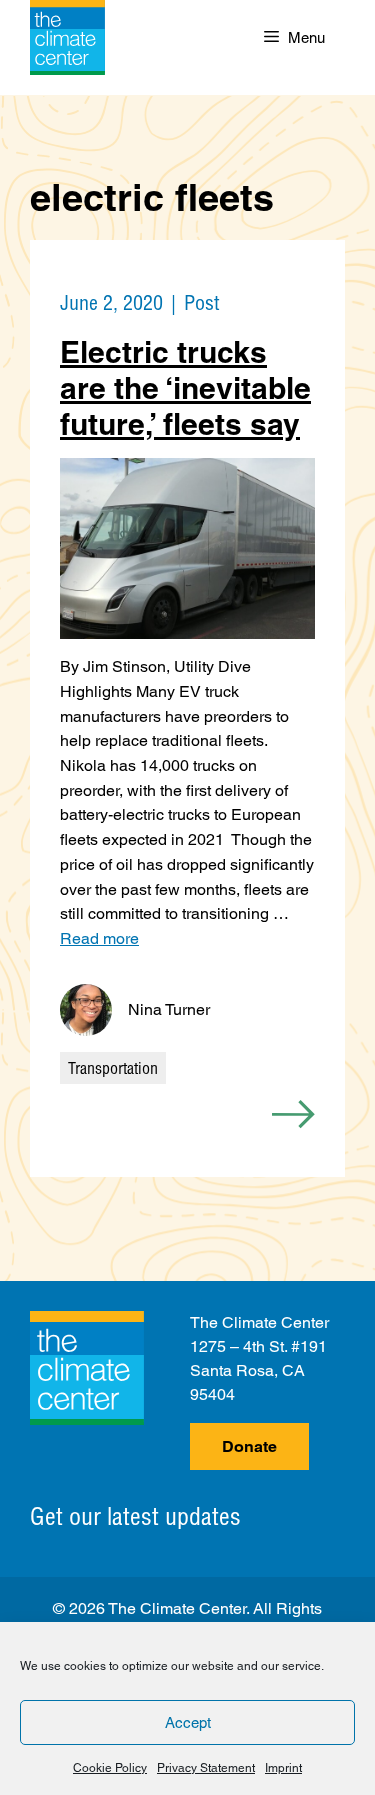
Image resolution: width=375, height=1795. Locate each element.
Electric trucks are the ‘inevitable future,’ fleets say (185, 388)
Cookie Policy (110, 1768)
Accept (188, 1722)
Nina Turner (169, 1009)
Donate (249, 1446)
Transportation (113, 1068)
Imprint (283, 1768)
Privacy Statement (206, 1768)
